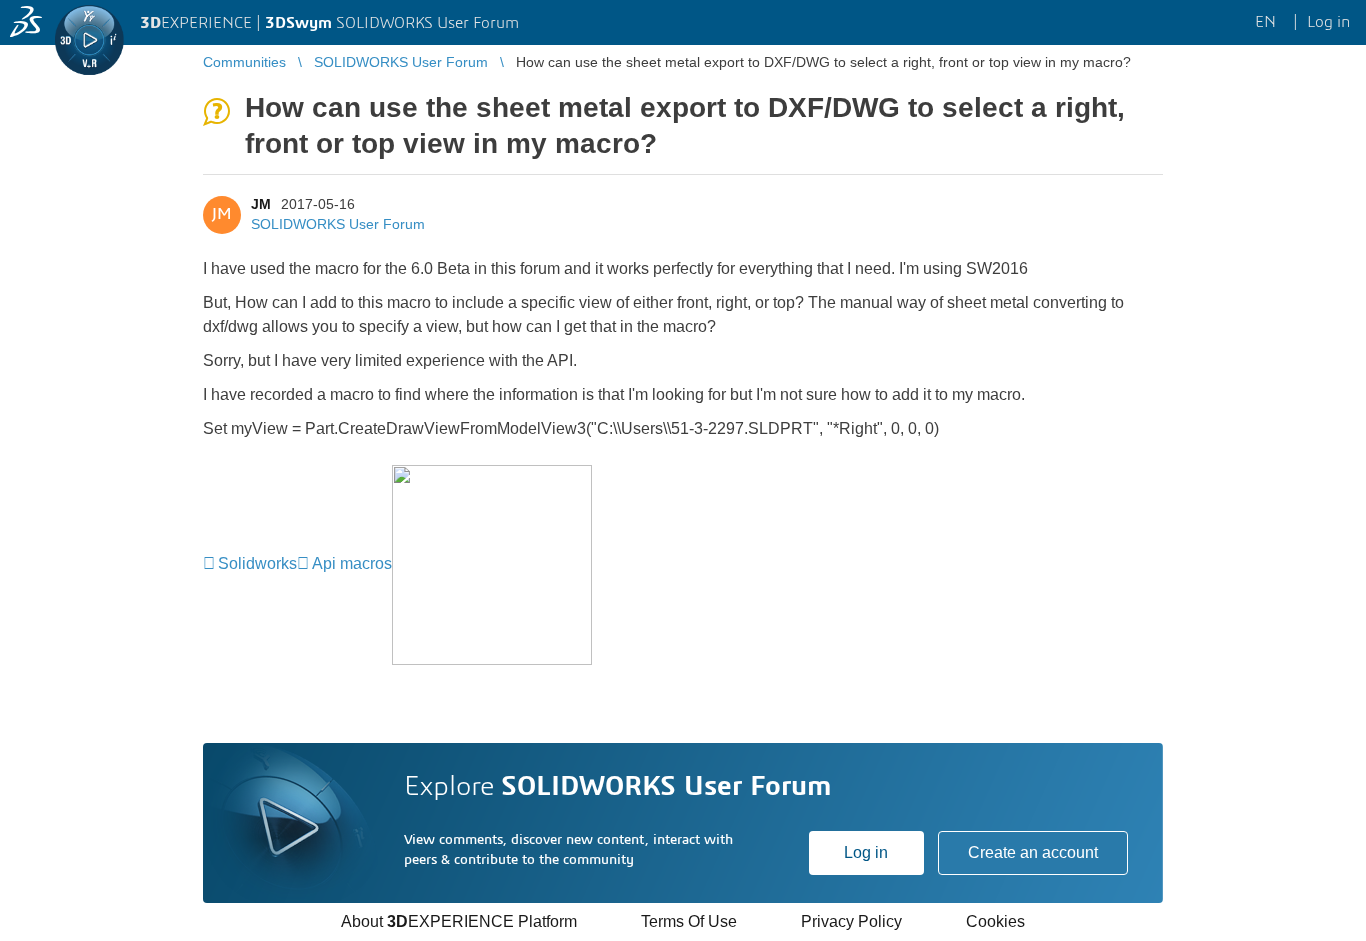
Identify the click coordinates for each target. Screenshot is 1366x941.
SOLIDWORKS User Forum (338, 224)
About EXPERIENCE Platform (459, 921)
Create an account (1033, 852)
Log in (866, 852)
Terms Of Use (689, 921)
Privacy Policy (851, 921)
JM (261, 204)
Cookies (995, 921)
